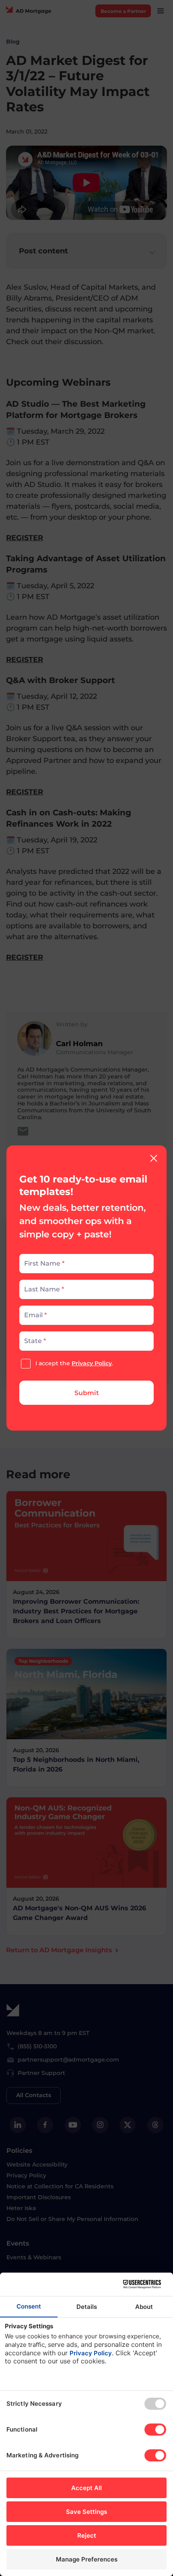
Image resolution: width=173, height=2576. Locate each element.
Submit (87, 1393)
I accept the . (74, 1363)
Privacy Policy (92, 1363)
